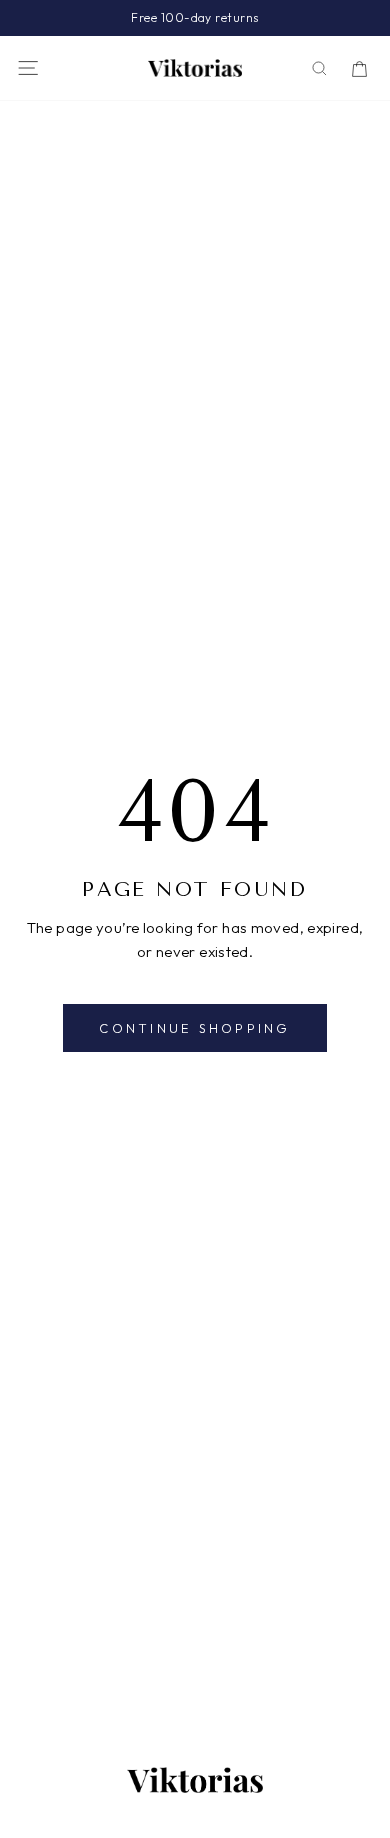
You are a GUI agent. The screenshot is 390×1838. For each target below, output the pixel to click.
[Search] (319, 68)
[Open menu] (28, 68)
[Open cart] (359, 68)
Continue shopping (194, 1028)
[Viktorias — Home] (195, 68)
